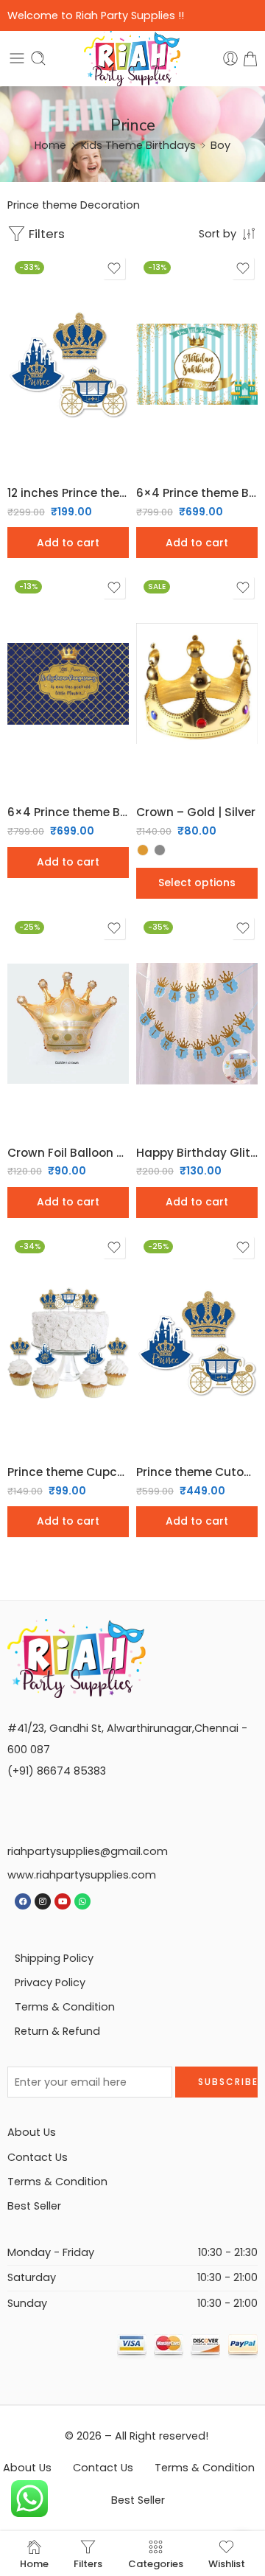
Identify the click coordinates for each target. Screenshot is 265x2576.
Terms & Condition (65, 2007)
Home (50, 145)
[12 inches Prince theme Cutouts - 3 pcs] (68, 364)
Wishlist (227, 2563)
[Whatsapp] (82, 1901)
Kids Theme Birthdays (138, 145)
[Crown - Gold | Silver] (197, 683)
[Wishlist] (114, 268)
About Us (32, 2132)
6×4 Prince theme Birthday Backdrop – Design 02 (68, 812)
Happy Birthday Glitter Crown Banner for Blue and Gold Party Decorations (197, 1153)
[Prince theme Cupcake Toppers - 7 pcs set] (68, 1343)
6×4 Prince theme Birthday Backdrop (197, 493)
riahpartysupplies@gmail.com (88, 1851)
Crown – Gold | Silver (196, 812)
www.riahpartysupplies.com (82, 1875)
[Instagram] (43, 1901)
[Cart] (250, 58)
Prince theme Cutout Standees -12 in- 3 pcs (197, 1472)
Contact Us (38, 2157)
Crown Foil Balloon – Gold (68, 1153)
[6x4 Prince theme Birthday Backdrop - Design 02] (68, 683)
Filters (45, 234)
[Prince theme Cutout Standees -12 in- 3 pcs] (197, 1343)
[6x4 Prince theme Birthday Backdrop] (197, 364)
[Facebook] (23, 1901)
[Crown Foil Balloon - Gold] (68, 1024)
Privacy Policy (50, 1983)
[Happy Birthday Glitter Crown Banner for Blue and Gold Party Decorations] (197, 1024)
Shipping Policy (54, 1958)
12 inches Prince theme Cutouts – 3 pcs (68, 493)
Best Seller (34, 2206)
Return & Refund (57, 2031)
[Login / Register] (230, 58)
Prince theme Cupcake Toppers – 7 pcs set (68, 1472)
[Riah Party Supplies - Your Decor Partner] (133, 59)
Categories (156, 2563)
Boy (220, 145)
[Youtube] (63, 1901)
